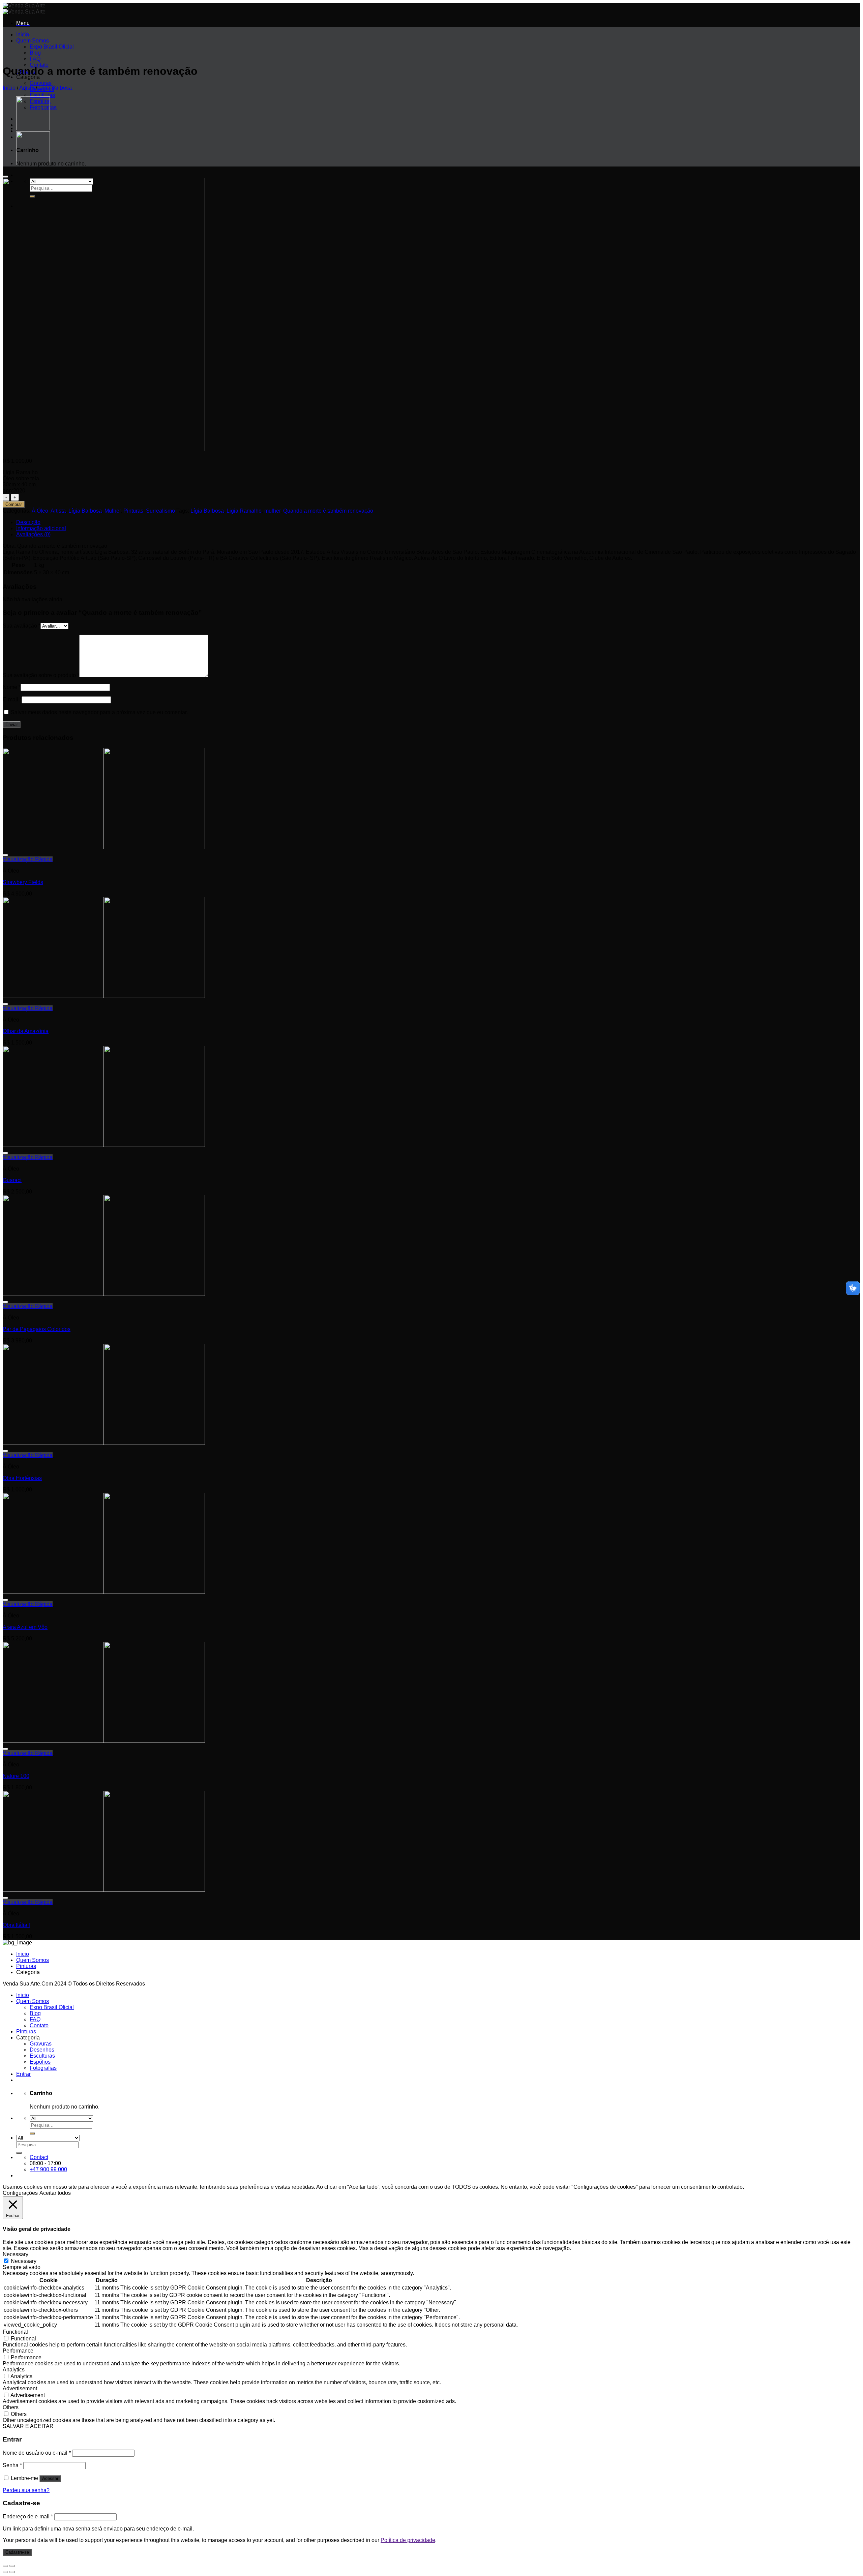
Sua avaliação (22, 626)
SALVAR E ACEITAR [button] (28, 2426)
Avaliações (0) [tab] (33, 534)
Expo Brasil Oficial (52, 47)
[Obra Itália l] (104, 1890)
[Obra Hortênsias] (104, 1443)
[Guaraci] (104, 1145)
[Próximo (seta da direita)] (12, 2572)
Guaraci (12, 1180)
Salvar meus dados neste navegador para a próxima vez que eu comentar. (99, 712)
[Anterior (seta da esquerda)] (5, 2572)
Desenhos (42, 2050)
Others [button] (11, 2407)
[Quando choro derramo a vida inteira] (33, 128)
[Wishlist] (5, 177)
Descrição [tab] (28, 522)
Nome (12, 687)
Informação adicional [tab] (41, 528)
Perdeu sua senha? (26, 2490)
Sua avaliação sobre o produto (41, 675)
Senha (12, 2465)
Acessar (50, 2478)
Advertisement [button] (20, 2388)
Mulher (113, 511)
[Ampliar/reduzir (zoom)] (12, 2566)
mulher (272, 511)
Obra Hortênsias (22, 1478)
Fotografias (43, 2068)
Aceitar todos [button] (55, 2193)
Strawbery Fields (23, 882)
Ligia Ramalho (244, 511)
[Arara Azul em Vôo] (104, 1592)
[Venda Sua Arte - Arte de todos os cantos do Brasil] (24, 9)
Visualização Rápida (28, 859)
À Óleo (40, 511)
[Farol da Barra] (33, 163)
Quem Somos (33, 41)
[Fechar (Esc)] (5, 2566)
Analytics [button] (14, 2370)
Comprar (14, 504)
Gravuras (41, 83)
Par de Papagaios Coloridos (37, 1329)
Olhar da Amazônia (26, 1031)
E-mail (12, 700)
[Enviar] (32, 2133)
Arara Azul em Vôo (25, 1627)
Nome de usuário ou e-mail (37, 2453)
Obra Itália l (16, 1925)
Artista (27, 88)
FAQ (35, 59)
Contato (39, 2025)
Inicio (23, 35)
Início (9, 88)
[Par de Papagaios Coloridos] (104, 1294)
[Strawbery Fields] (104, 847)
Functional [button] (15, 2332)
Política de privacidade (408, 2540)
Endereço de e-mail (28, 2517)
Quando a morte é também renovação (328, 511)
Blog (35, 53)
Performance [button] (18, 2351)
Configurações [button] (20, 2193)
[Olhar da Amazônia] (104, 996)
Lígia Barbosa (55, 88)
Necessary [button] (16, 2254)
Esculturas (42, 95)
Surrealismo (160, 511)
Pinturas (133, 511)
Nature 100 (16, 1776)
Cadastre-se (17, 2552)
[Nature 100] (104, 1741)
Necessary (24, 2261)
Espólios (40, 2062)
